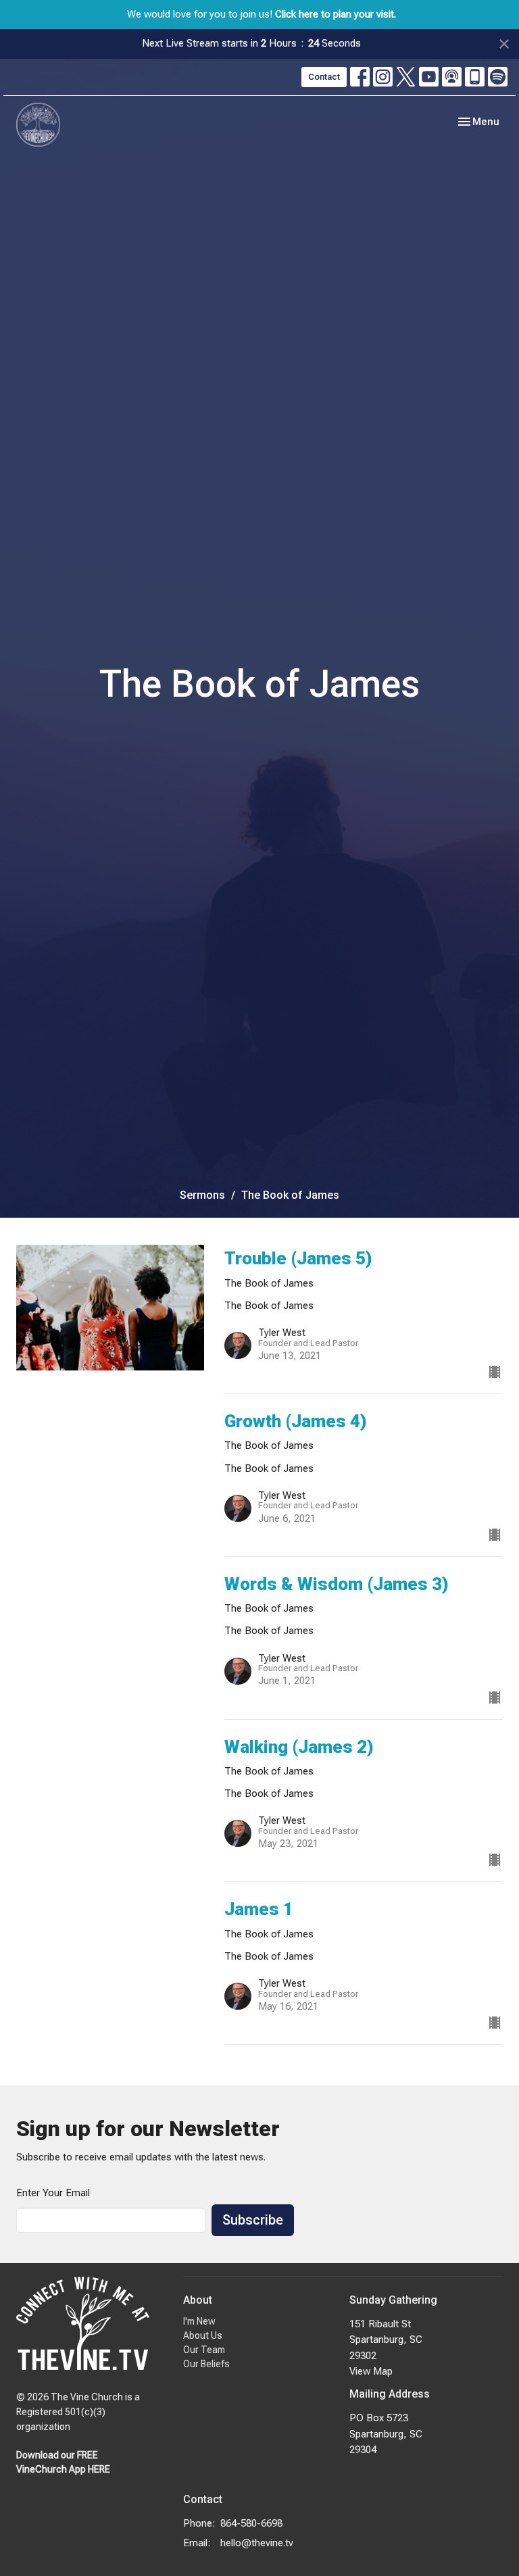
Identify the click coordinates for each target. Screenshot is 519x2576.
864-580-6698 (251, 2523)
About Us (203, 2335)
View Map (371, 2371)
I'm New (199, 2321)
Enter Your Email (53, 2193)
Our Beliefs (206, 2364)
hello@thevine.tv (257, 2543)
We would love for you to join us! (262, 14)
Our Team (204, 2350)
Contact (324, 77)
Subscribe (253, 2220)
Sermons (202, 1195)
